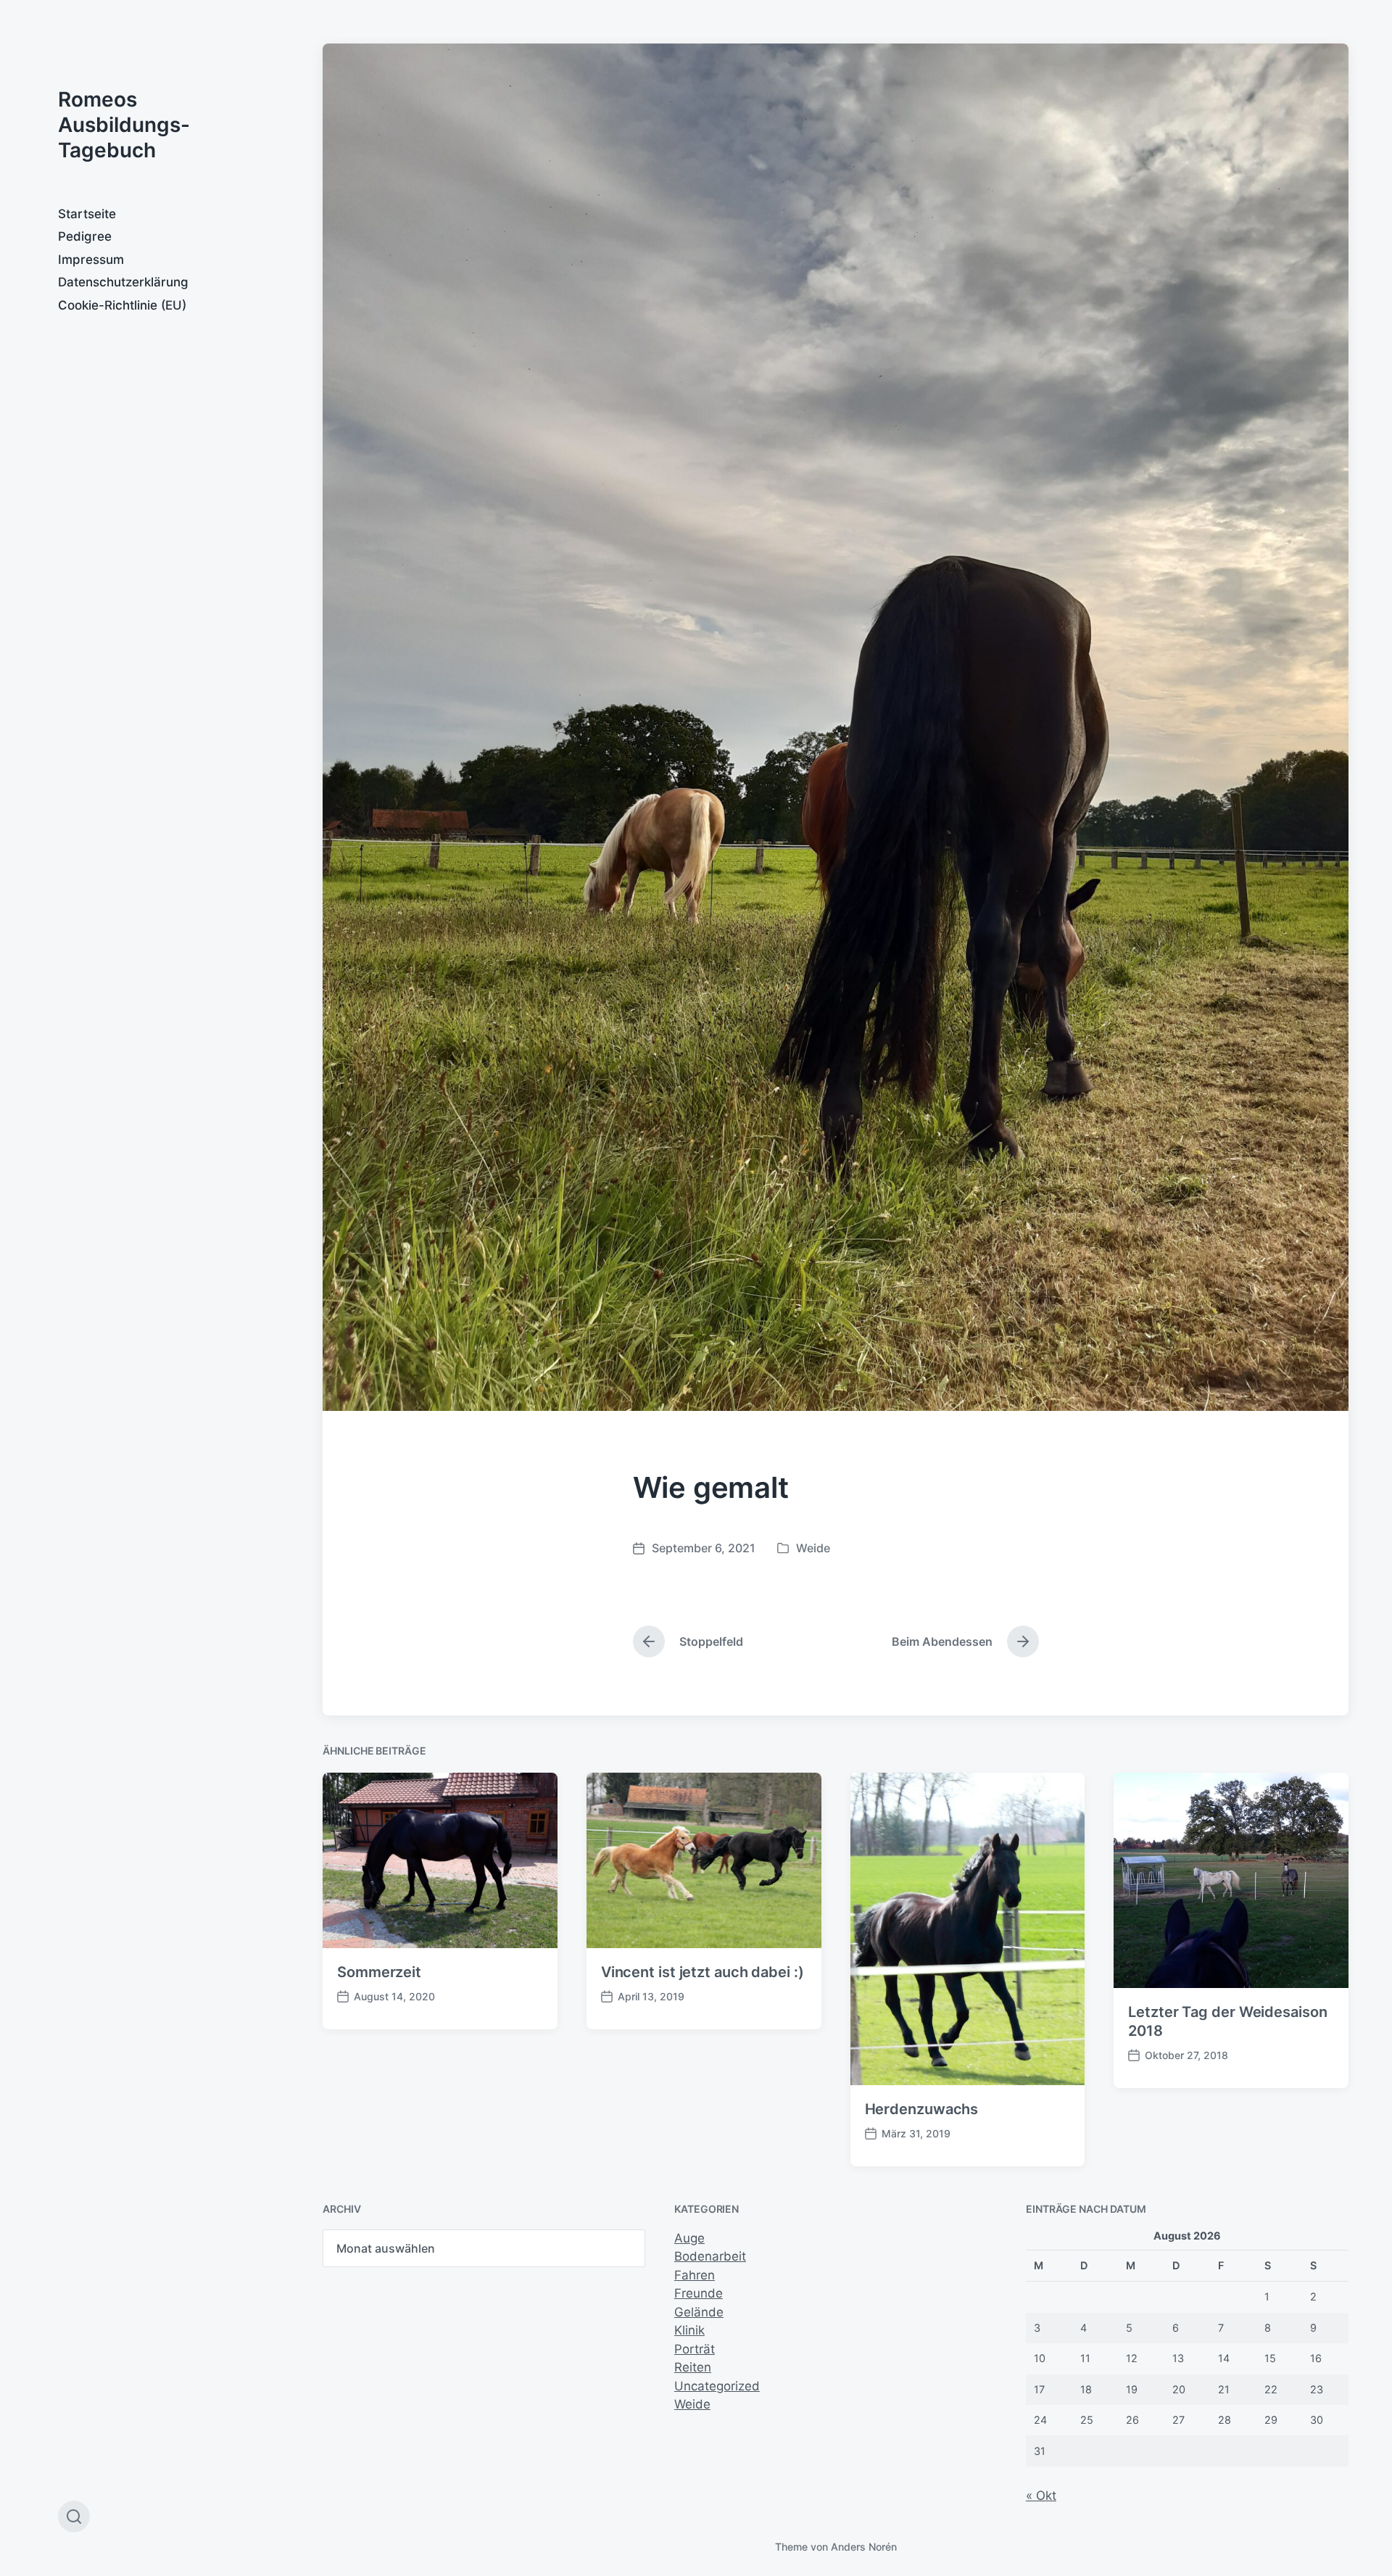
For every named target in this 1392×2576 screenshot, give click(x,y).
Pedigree (85, 236)
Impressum (91, 260)
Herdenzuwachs (922, 2109)
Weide (813, 1548)
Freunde (699, 2293)
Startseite (87, 214)
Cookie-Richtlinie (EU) (122, 305)
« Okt (1041, 2496)
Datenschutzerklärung (123, 282)
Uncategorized (717, 2386)
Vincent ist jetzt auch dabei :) (703, 1972)
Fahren (695, 2275)
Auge (689, 2238)
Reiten (693, 2367)
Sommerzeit (379, 1972)
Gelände (699, 2312)
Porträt (695, 2349)
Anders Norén (864, 2547)
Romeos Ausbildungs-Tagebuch (124, 125)
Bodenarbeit (710, 2256)
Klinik (689, 2330)
